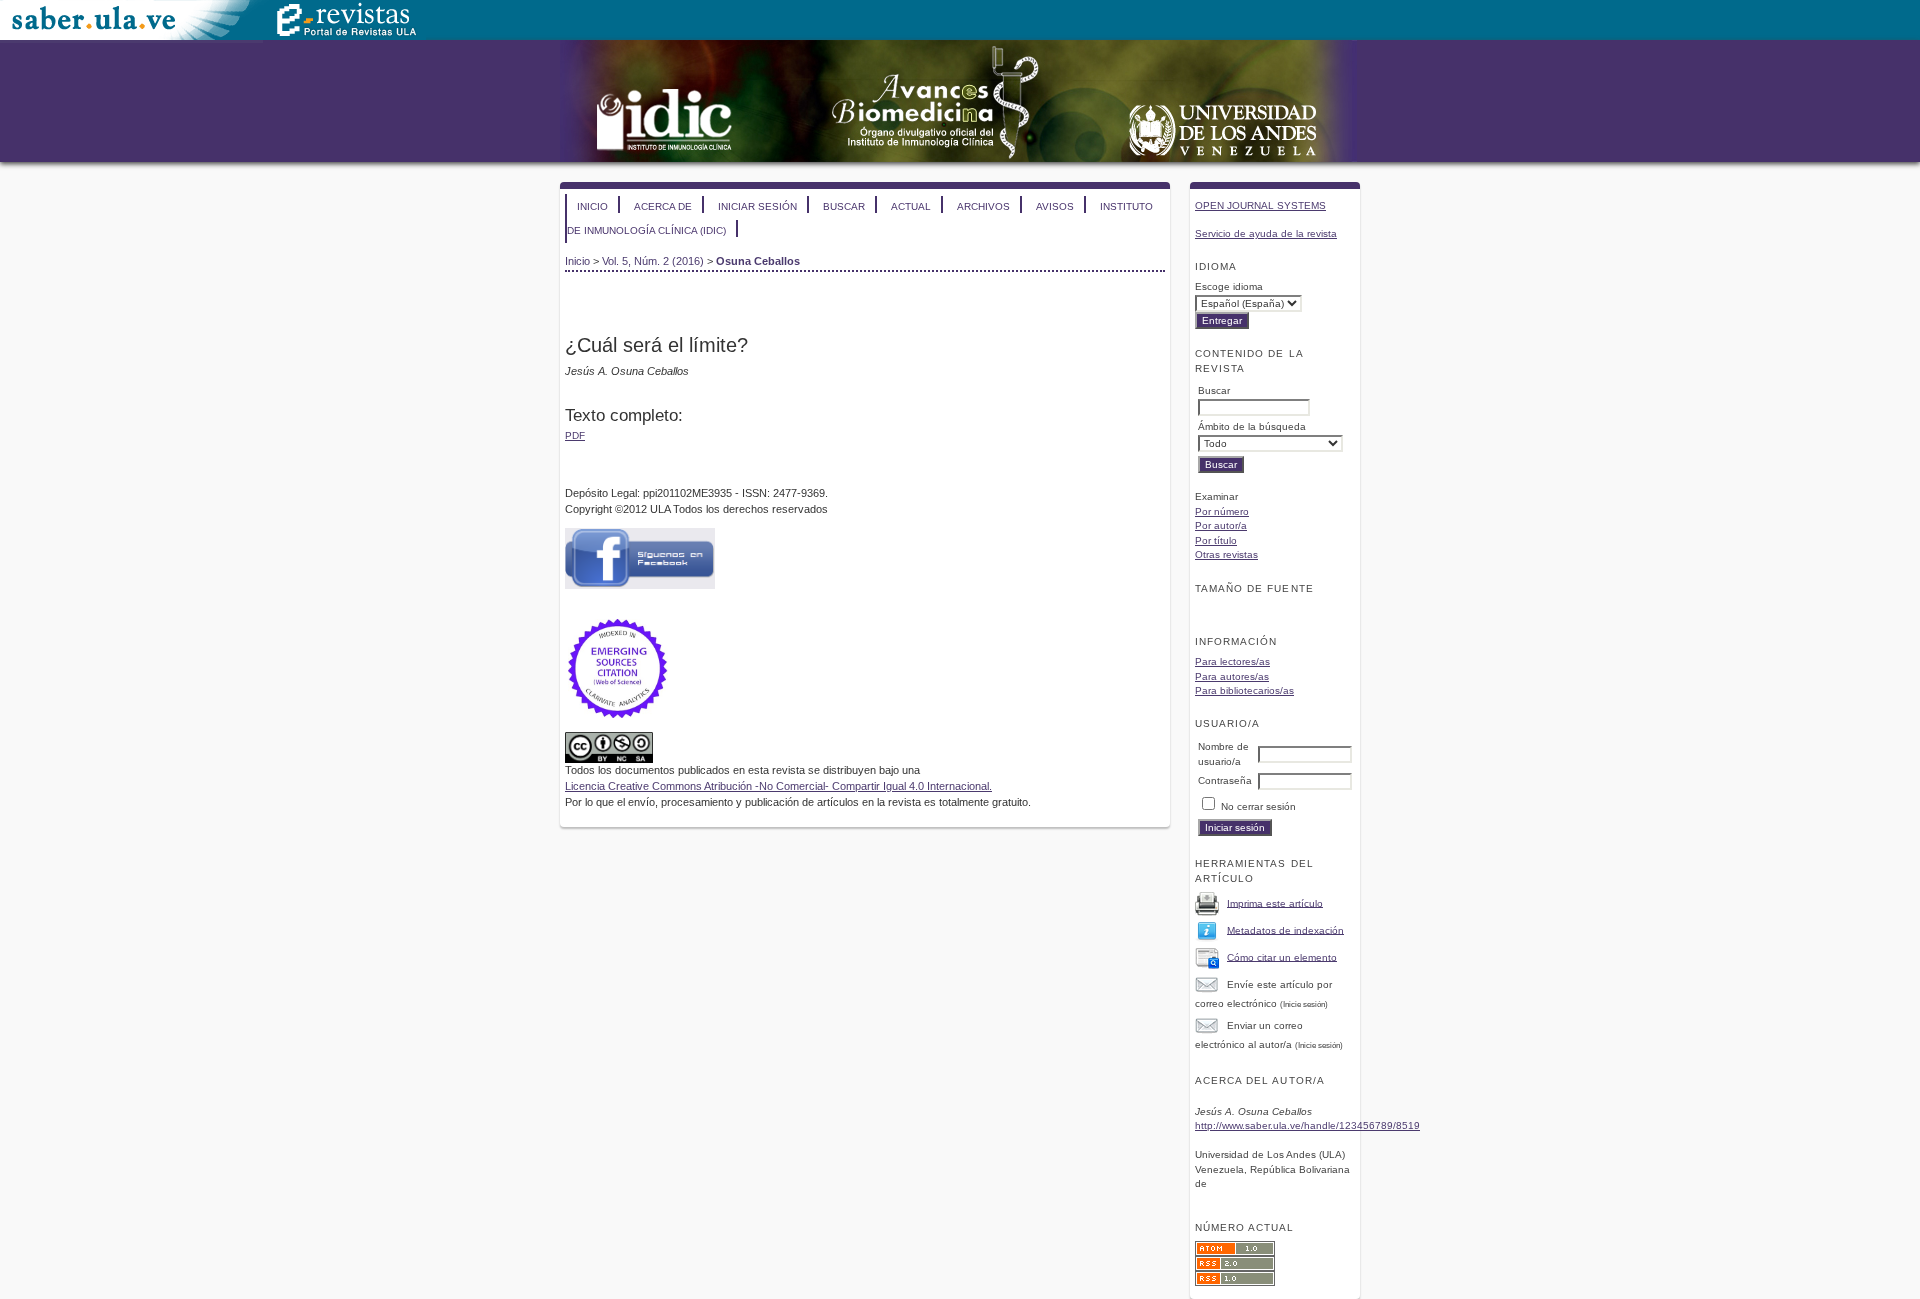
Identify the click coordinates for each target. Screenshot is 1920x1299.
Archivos (983, 206)
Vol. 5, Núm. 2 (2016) (653, 261)
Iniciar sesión (757, 206)
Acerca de (663, 206)
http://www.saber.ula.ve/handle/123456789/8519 (1307, 1125)
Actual (911, 206)
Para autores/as (1232, 676)
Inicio (592, 206)
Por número (1222, 511)
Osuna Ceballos (758, 261)
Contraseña (1225, 780)
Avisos (1055, 206)
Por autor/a (1221, 525)
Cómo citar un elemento (1282, 956)
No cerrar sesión (1258, 806)
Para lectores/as (1232, 661)
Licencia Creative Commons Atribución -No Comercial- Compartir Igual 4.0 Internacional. (778, 786)
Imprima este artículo (1275, 902)
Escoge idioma (1229, 286)
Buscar (844, 206)
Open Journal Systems (1260, 205)
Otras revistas (1226, 554)
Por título (1216, 540)
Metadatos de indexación (1285, 929)
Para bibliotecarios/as (1244, 690)
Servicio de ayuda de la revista (1266, 233)
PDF (575, 435)
